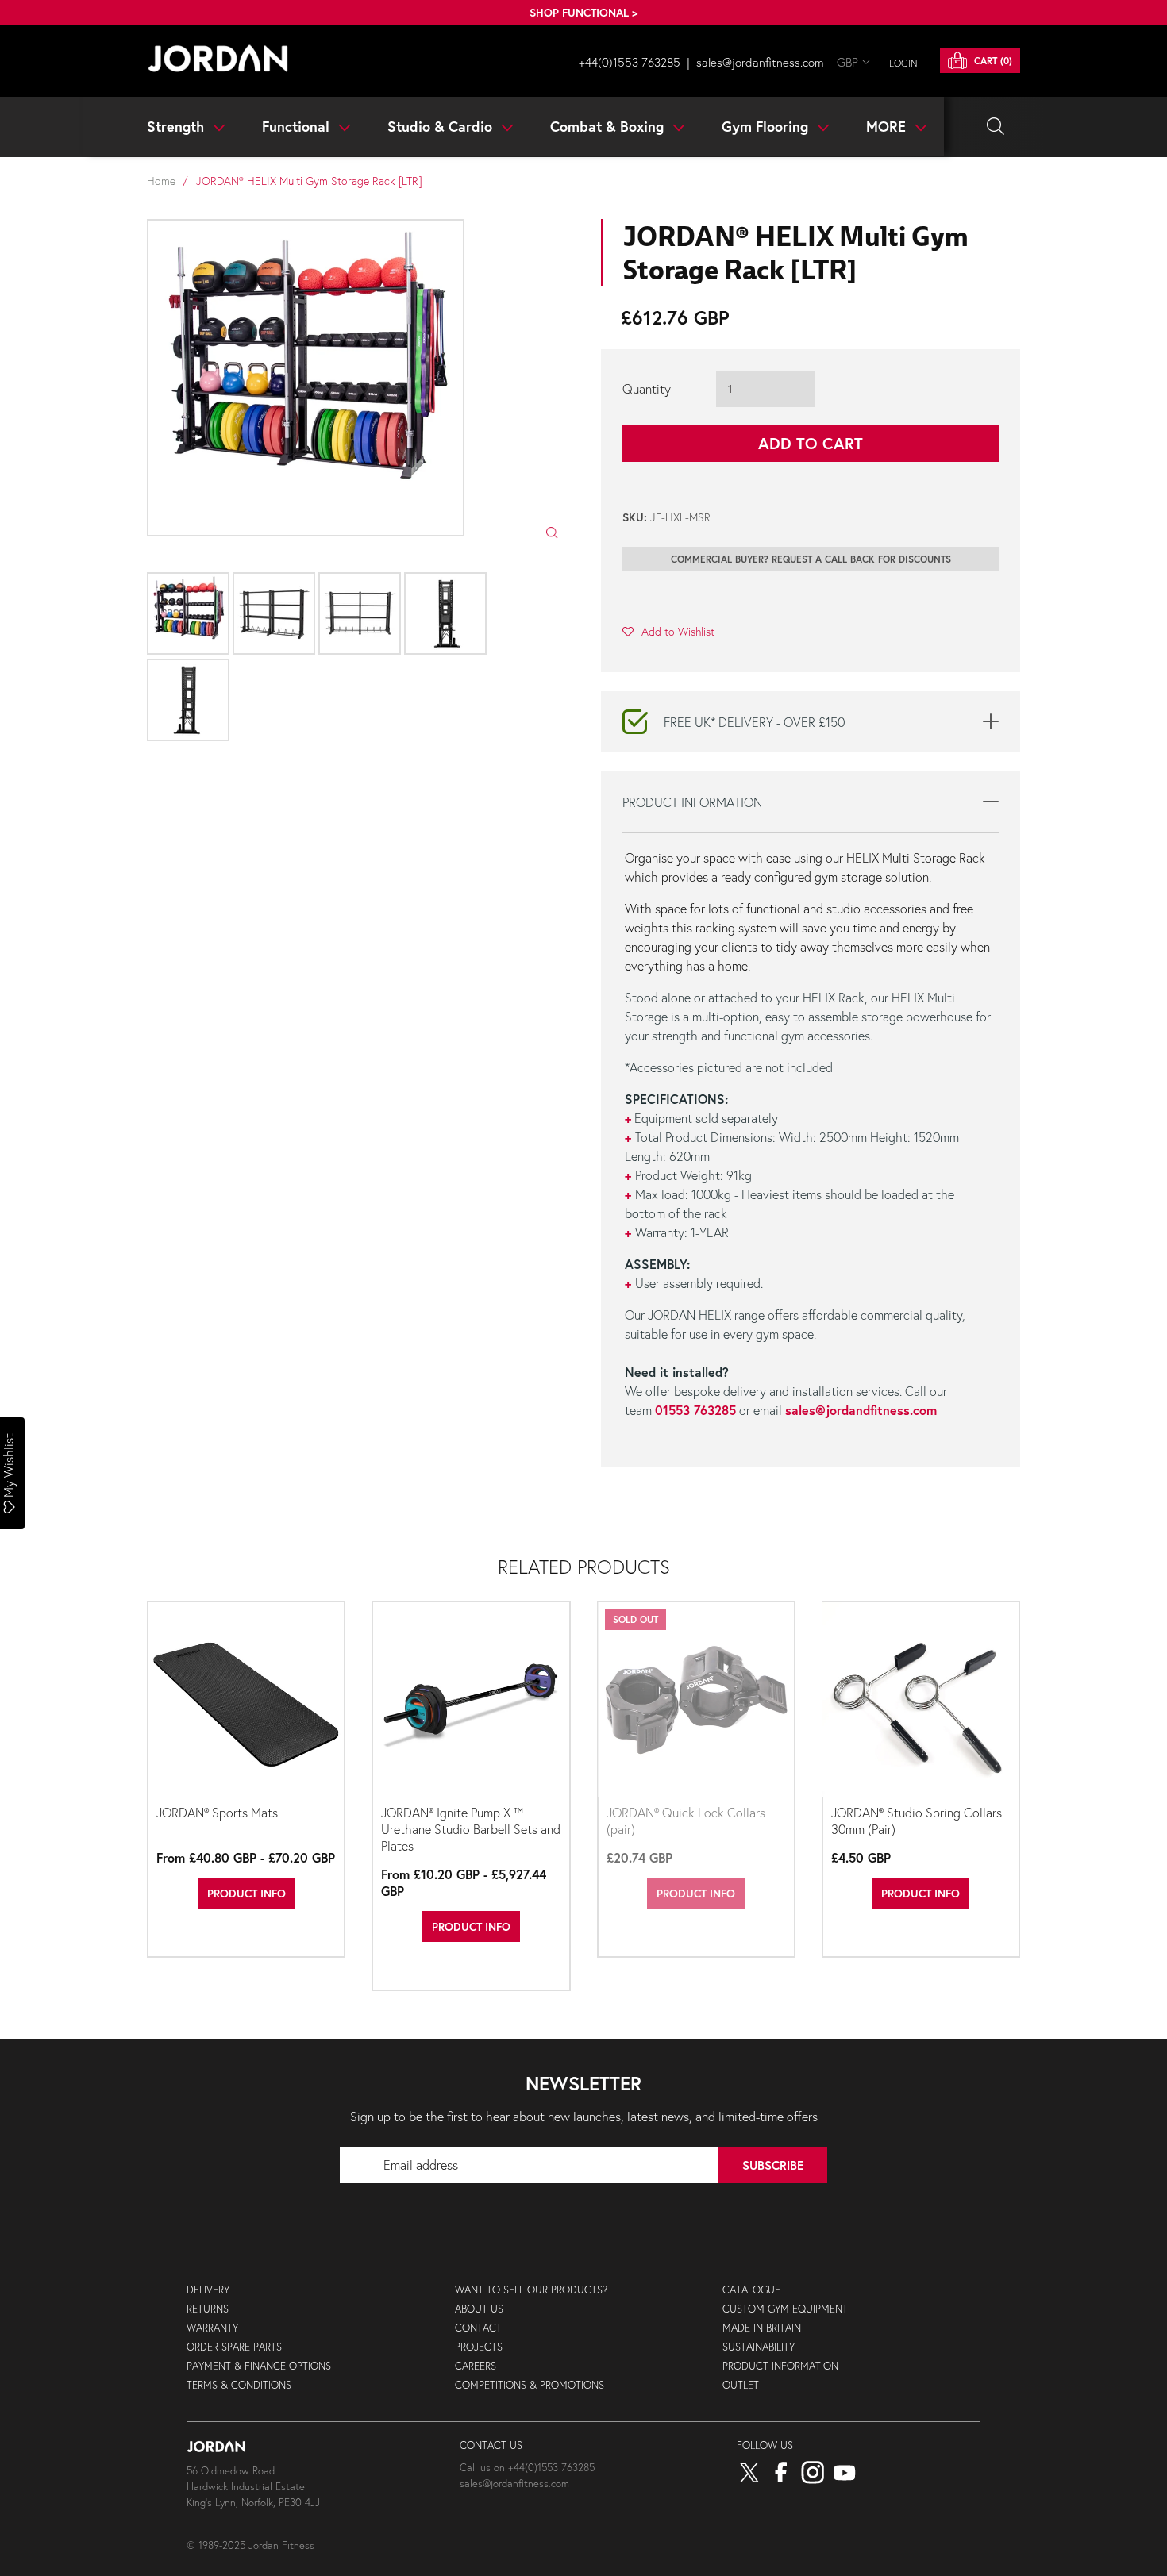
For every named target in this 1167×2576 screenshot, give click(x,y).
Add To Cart (811, 443)
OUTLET (741, 2385)
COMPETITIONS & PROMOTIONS (530, 2385)
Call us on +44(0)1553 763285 (527, 2468)
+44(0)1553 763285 (630, 62)
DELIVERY (208, 2290)
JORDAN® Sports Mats (217, 1812)
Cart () (992, 61)
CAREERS (476, 2366)
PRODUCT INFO (246, 1893)
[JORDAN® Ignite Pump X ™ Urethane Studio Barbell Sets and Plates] (471, 1701)
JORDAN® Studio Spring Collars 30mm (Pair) (917, 1821)
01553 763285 (695, 1410)
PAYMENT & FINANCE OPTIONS (259, 2366)
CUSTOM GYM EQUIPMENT (785, 2309)
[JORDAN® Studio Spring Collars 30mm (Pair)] (921, 1701)
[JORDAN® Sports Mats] (246, 1701)
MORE (888, 126)
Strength (177, 126)
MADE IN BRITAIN (762, 2328)
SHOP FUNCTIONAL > (583, 12)
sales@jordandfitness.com (861, 1410)
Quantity (647, 388)
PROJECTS (479, 2347)
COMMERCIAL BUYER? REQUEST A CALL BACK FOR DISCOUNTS (811, 559)
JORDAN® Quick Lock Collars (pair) (686, 1821)
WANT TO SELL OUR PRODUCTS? (531, 2290)
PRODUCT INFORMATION (780, 2366)
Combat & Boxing (609, 126)
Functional (298, 126)
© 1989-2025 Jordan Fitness (250, 2545)
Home (161, 181)
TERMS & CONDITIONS (239, 2385)
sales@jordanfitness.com (760, 62)
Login (903, 63)
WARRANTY (212, 2328)
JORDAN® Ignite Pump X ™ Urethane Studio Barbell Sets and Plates (471, 1829)
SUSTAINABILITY (759, 2347)
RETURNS (208, 2309)
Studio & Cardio (442, 126)
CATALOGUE (751, 2290)
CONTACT (478, 2328)
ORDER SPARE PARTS (234, 2347)
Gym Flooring (767, 126)
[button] (668, 631)
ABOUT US (479, 2309)
